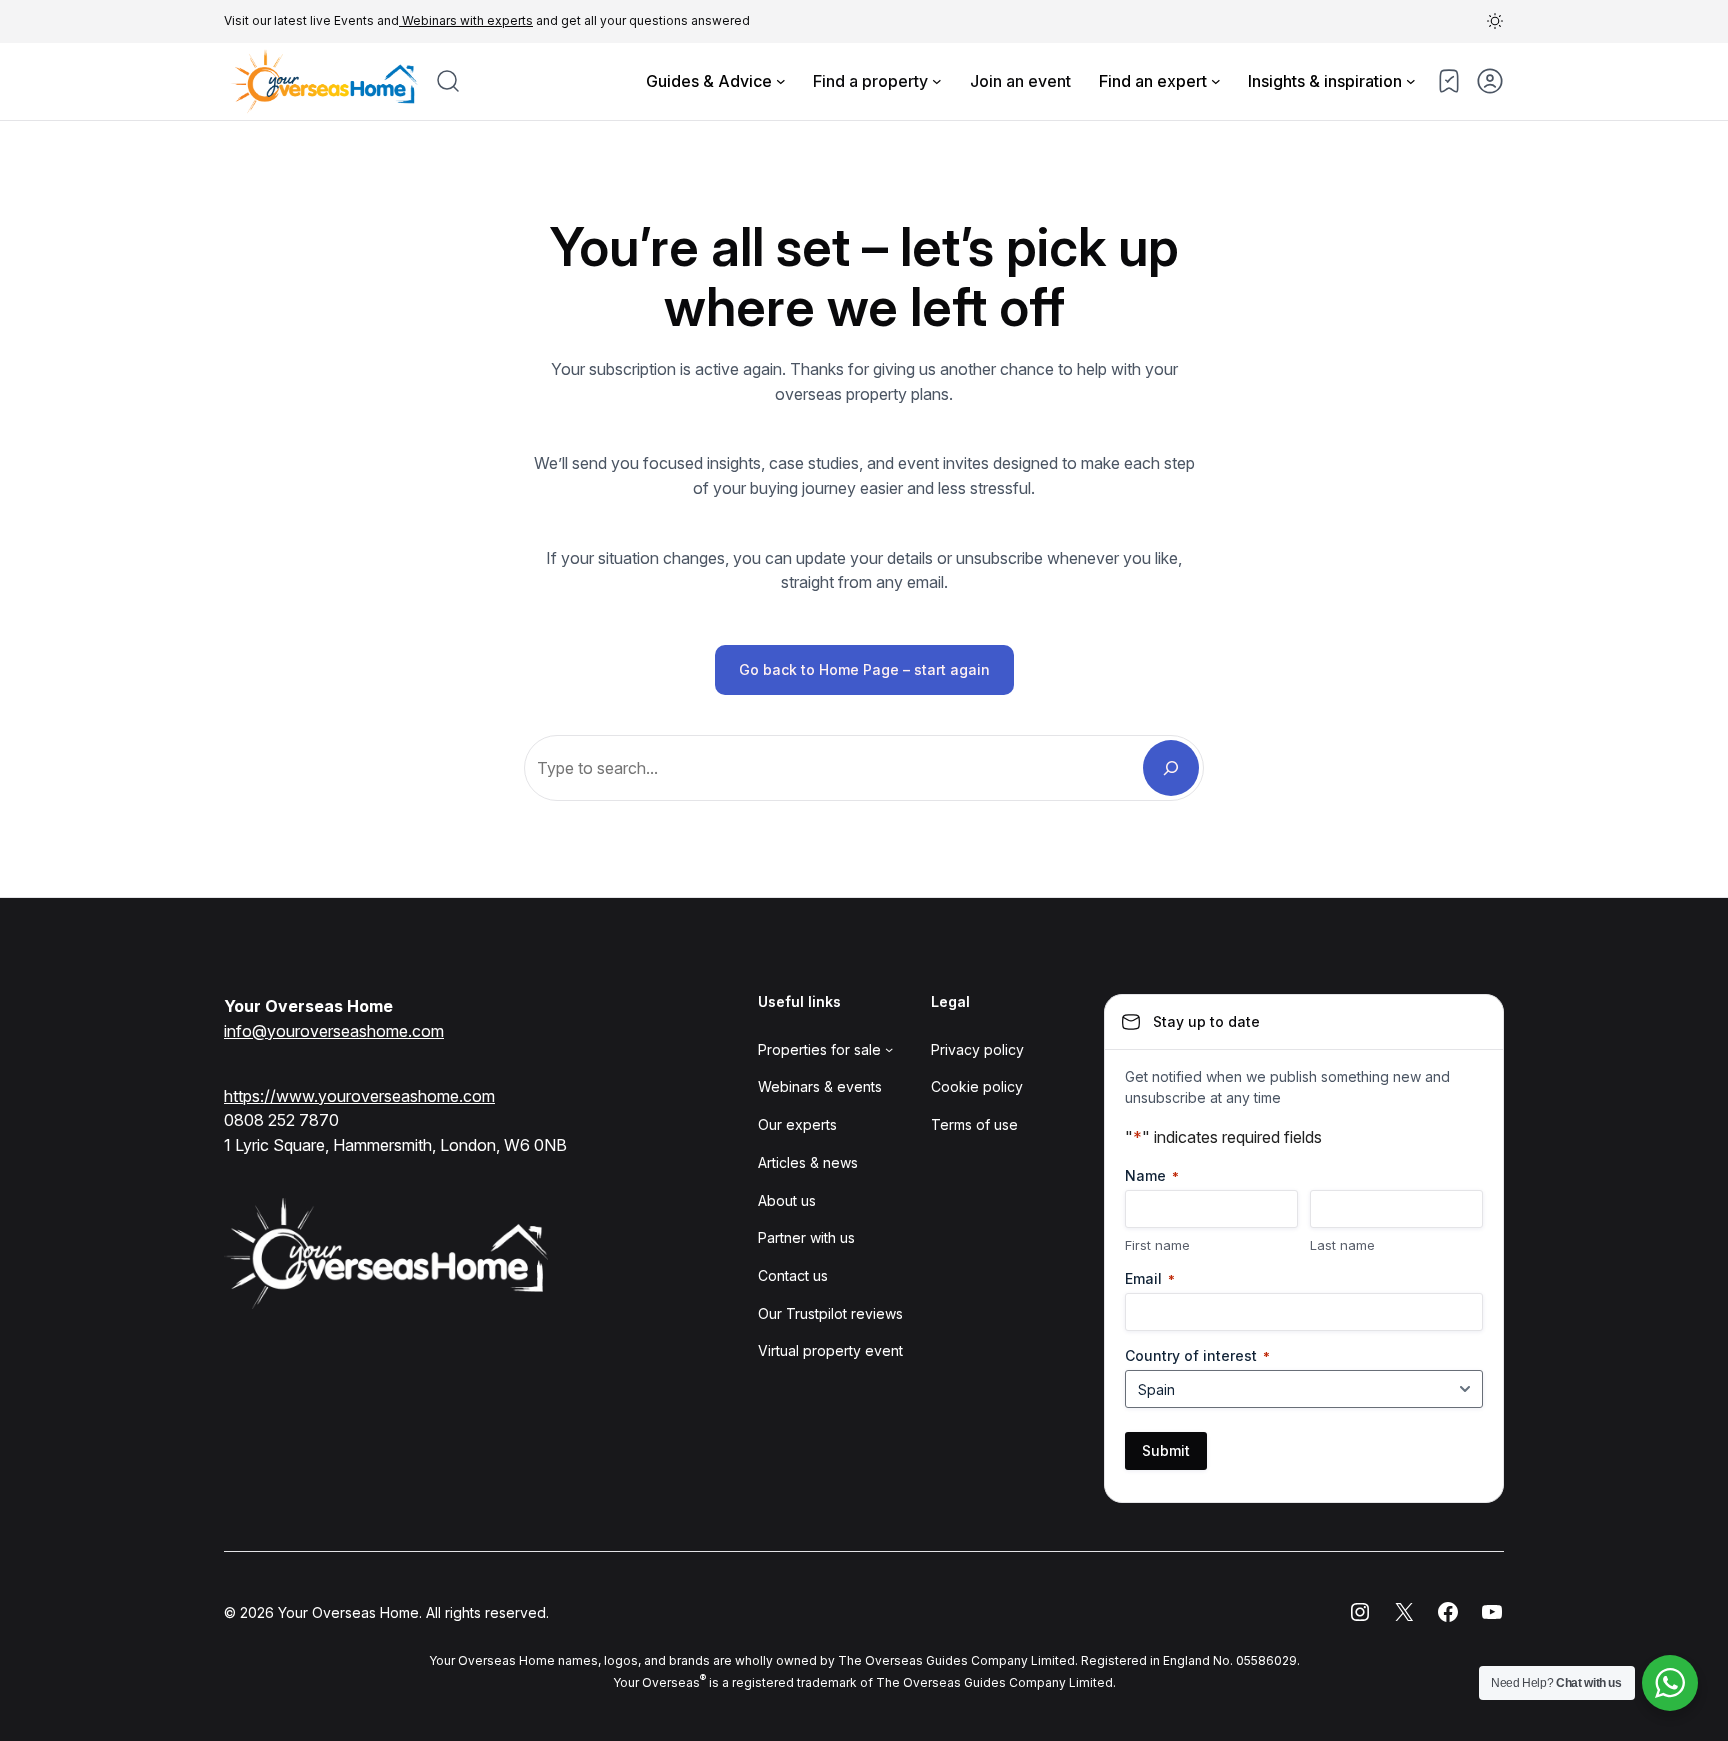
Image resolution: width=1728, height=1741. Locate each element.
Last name (1342, 1245)
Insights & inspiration (1325, 81)
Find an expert (1153, 81)
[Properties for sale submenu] (889, 1049)
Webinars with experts (466, 20)
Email (1150, 1278)
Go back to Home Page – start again (864, 669)
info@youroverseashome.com (334, 1031)
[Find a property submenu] (937, 81)
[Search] (1171, 768)
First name (1157, 1245)
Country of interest (1197, 1355)
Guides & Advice (709, 81)
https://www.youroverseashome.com (359, 1096)
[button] (1495, 21)
